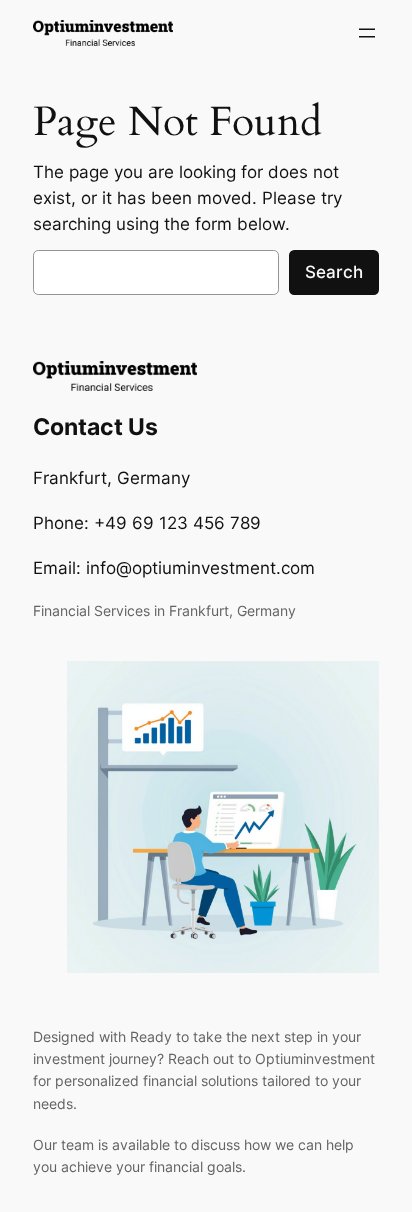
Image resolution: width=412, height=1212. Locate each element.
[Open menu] (367, 33)
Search (334, 272)
